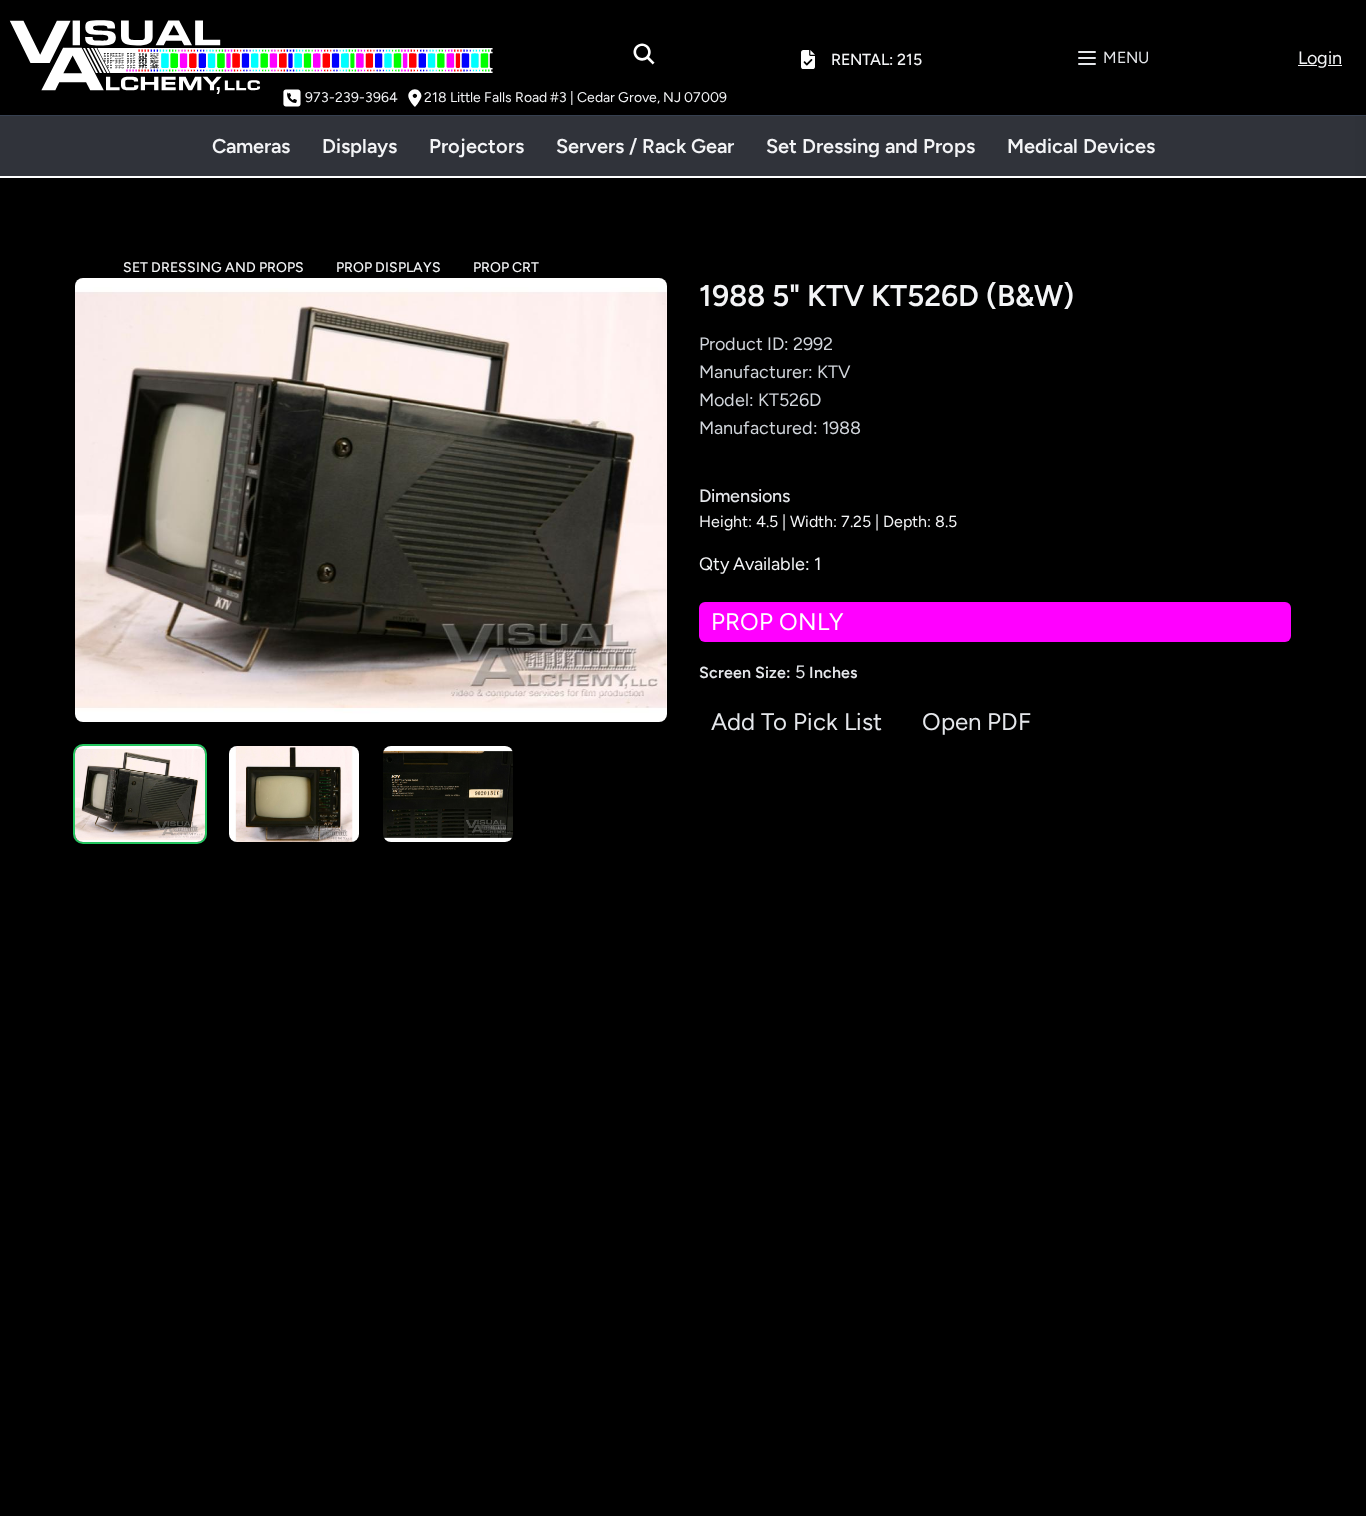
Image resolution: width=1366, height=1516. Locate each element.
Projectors (476, 146)
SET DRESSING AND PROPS (213, 267)
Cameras (251, 146)
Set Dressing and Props (870, 146)
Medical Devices (1081, 146)
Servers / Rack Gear (645, 146)
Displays (359, 146)
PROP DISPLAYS (388, 267)
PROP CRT (506, 267)
